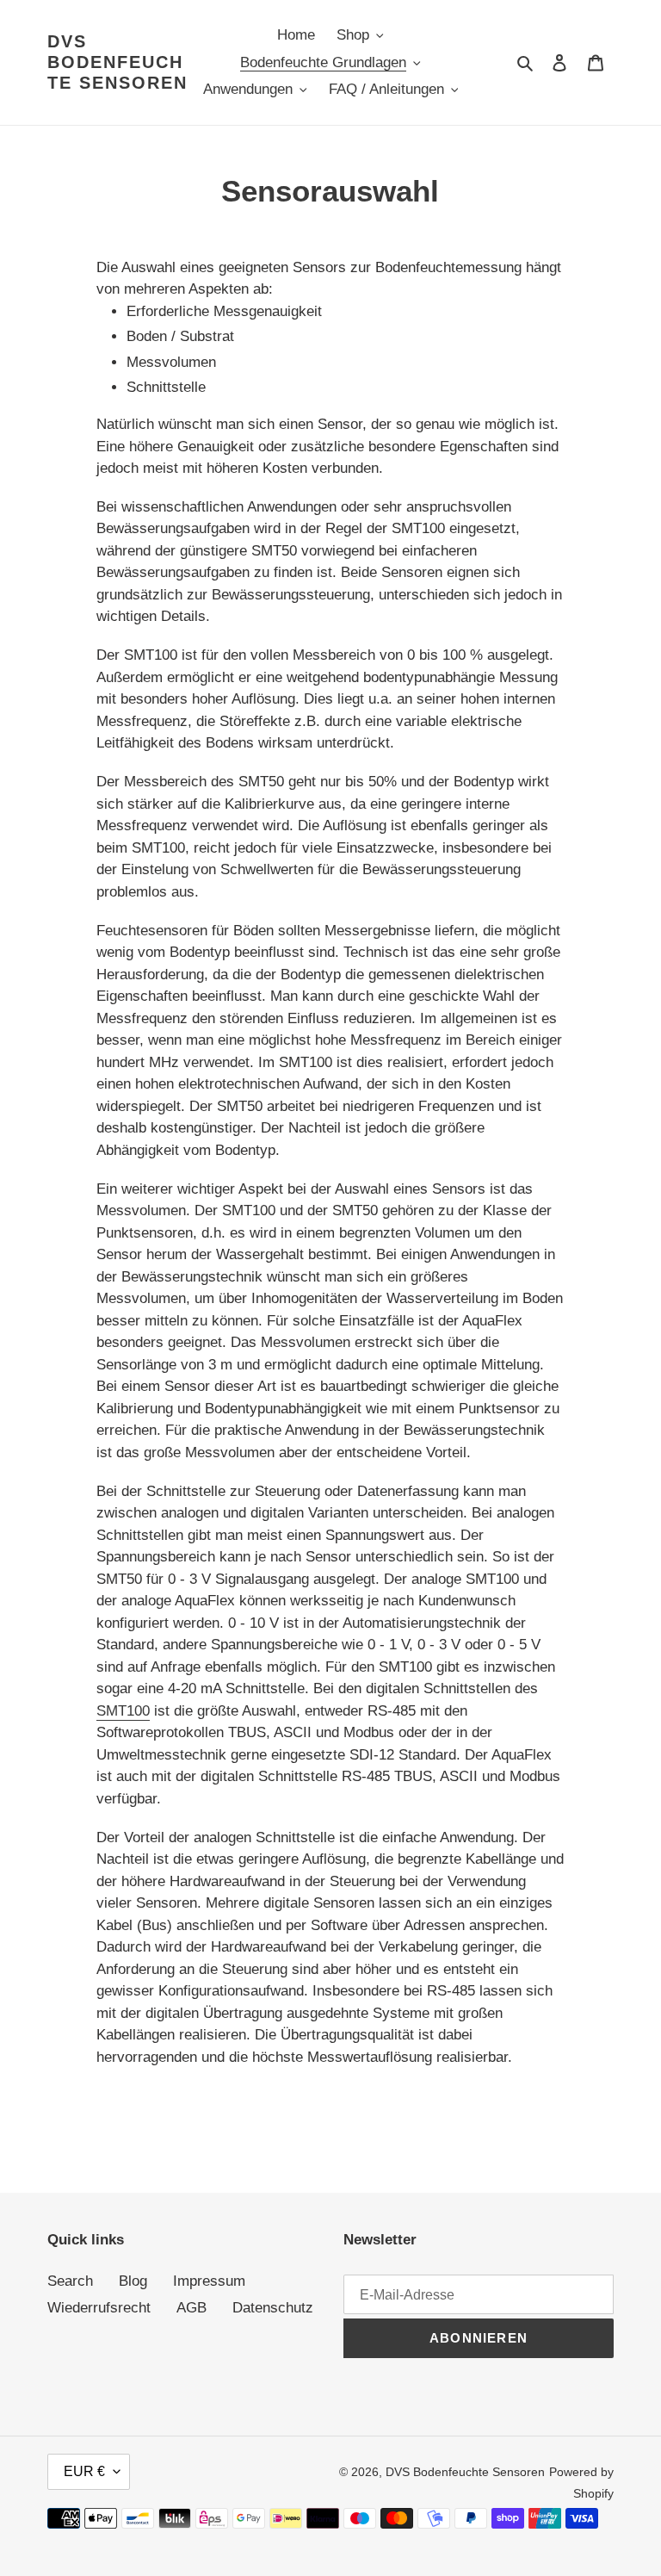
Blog (133, 2281)
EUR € (84, 2471)
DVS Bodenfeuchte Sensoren (117, 62)
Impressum (209, 2281)
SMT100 (123, 1711)
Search (70, 2281)
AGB (192, 2308)
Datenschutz (273, 2308)
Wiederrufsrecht (99, 2308)
